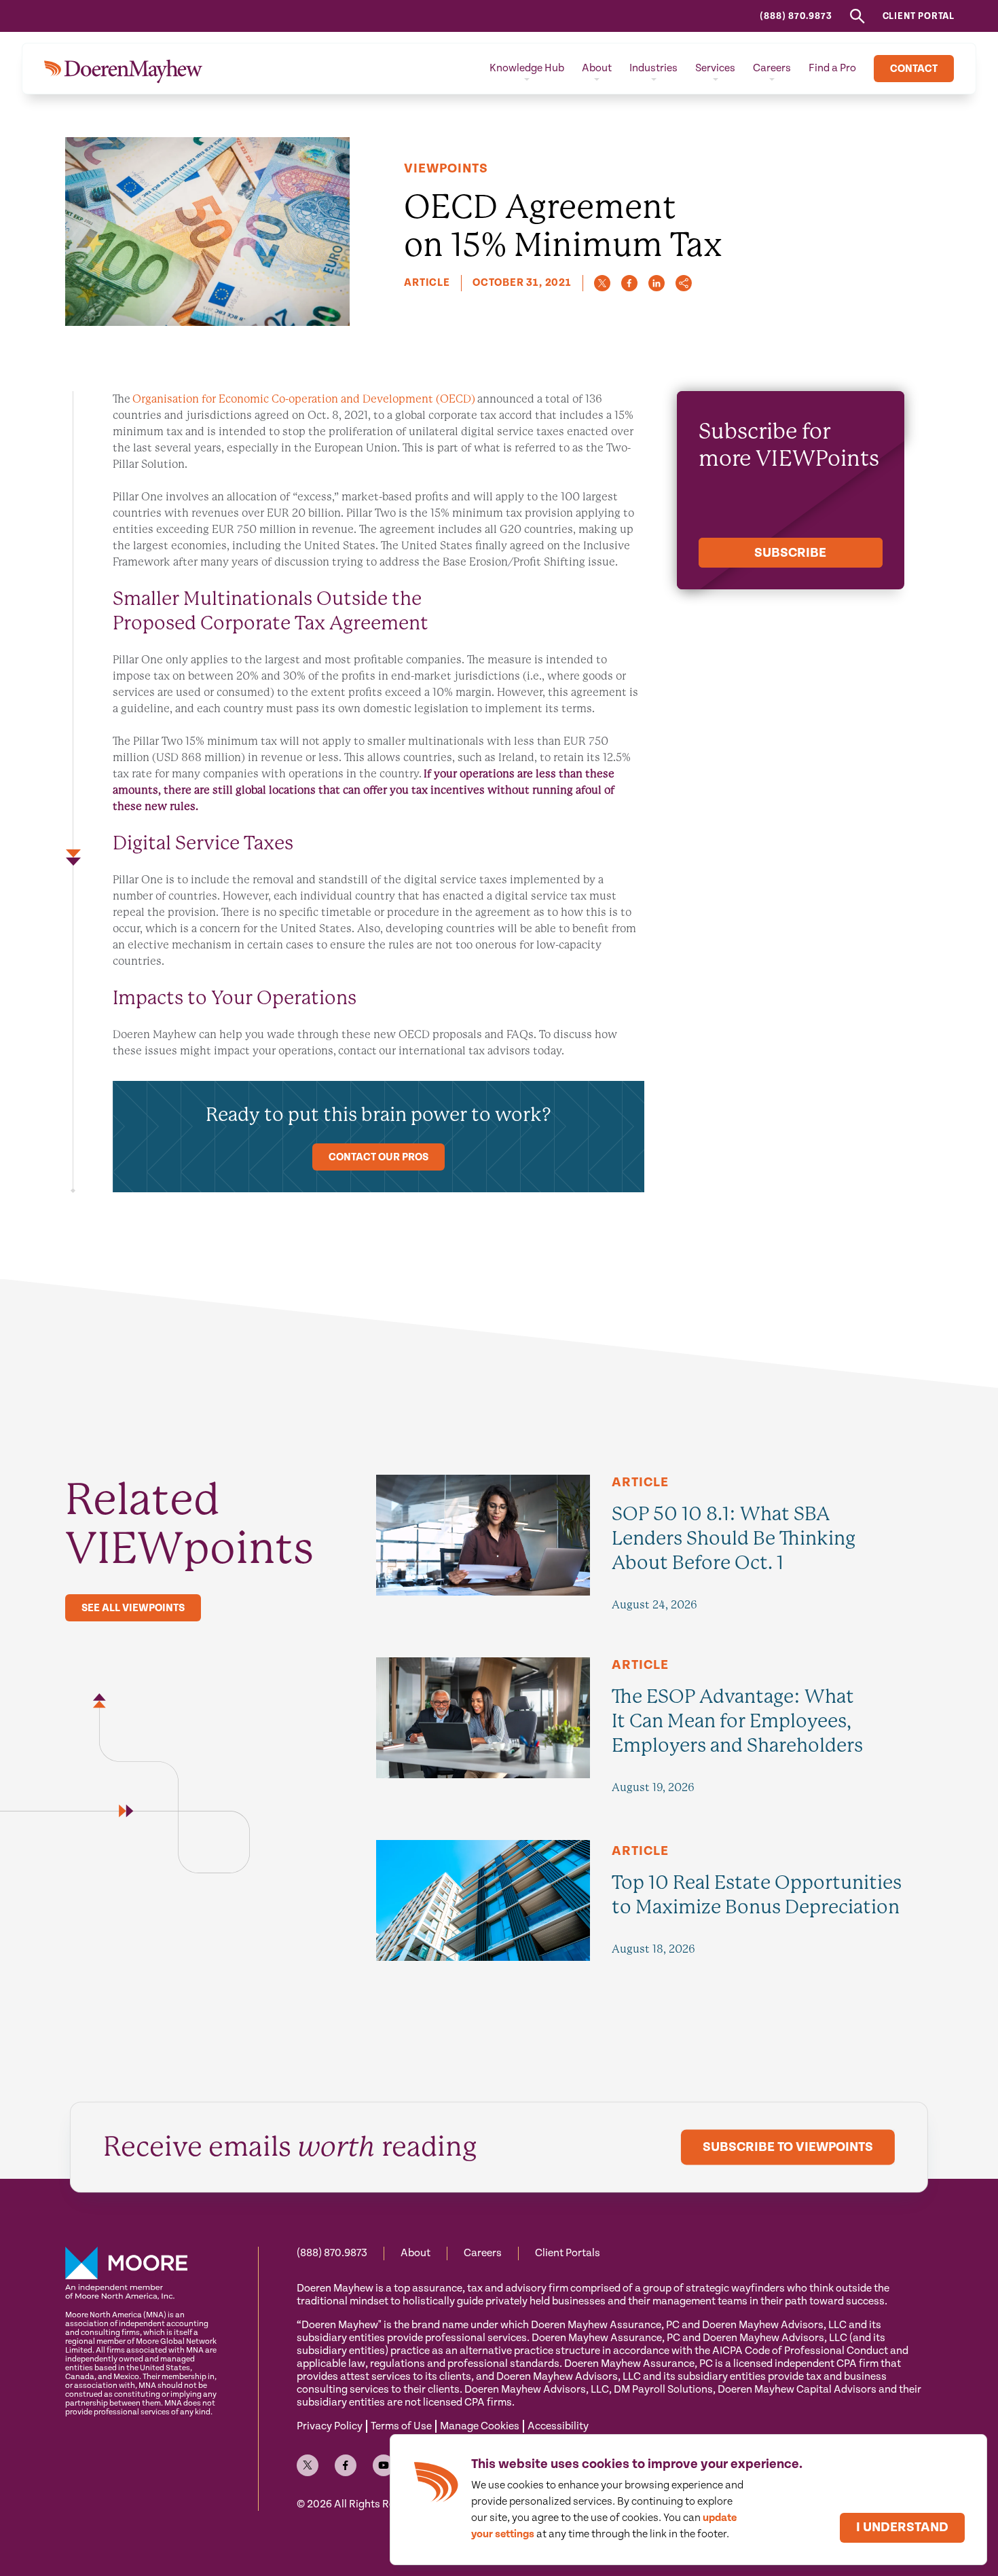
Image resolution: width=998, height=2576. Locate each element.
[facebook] (629, 283)
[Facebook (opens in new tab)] (346, 2465)
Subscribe (790, 553)
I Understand (902, 2527)
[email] (684, 283)
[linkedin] (657, 283)
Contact (914, 69)
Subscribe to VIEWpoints (788, 2147)
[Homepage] (123, 69)
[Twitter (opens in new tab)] (308, 2465)
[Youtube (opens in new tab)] (384, 2465)
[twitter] (602, 283)
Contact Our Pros (378, 1157)
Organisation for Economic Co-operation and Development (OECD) (304, 399)
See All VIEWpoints (133, 1608)
